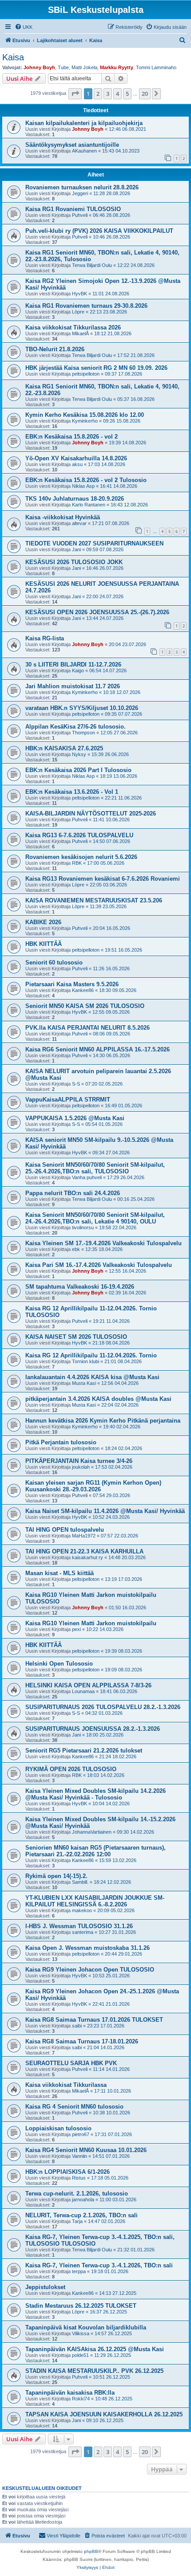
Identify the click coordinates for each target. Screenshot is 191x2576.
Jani (76, 549)
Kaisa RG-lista (45, 638)
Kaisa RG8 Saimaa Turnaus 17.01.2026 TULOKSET (94, 2020)
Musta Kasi (84, 1383)
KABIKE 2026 (43, 922)
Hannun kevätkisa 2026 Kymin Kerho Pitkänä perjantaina (103, 1421)
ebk (76, 1249)
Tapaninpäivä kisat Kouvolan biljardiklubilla (86, 2327)
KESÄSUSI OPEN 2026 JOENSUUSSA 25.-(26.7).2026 (97, 612)
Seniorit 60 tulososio (54, 963)
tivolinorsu (83, 1227)
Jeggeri (80, 193)
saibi (77, 2026)
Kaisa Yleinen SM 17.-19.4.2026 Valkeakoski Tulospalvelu (103, 1243)
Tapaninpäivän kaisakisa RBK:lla (70, 2393)
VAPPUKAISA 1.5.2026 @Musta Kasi (75, 1118)
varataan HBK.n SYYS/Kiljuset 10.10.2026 (82, 708)
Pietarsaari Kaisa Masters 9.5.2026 (72, 984)
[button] (75, 94)
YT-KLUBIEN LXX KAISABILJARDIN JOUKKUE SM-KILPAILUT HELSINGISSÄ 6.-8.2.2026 (95, 1901)
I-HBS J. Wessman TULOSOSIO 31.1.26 (79, 1926)
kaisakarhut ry (88, 1557)
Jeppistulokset (45, 2287)
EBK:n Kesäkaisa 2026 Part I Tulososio (78, 770)
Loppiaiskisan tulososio (58, 2128)
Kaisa (13, 57)
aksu (77, 464)
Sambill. (80, 1882)
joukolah (81, 1467)
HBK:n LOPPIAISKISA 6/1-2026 (68, 2172)
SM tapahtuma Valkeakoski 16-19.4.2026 (80, 1287)
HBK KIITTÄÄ (44, 944)
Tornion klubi (86, 1361)
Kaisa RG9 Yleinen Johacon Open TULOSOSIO (90, 1970)
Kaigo (78, 670)
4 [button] (117, 94)
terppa (79, 2271)
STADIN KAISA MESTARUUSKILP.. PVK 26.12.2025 (94, 2371)
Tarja (77, 2221)
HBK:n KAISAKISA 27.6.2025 (64, 748)
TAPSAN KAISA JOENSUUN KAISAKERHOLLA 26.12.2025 (104, 2414)
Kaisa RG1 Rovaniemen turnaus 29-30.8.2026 (86, 306)
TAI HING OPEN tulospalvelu (65, 1530)
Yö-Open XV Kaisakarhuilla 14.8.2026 (76, 458)
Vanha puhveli (87, 1177)
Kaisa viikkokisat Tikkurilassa (66, 2085)
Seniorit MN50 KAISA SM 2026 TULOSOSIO (85, 1006)
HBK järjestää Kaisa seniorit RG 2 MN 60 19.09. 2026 (96, 368)
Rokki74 (81, 2399)
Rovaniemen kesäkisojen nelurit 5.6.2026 (81, 857)
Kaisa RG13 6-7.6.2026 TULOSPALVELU (79, 835)
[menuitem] (24, 27)
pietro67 (81, 2134)
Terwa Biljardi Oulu (92, 265)
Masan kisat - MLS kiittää (60, 1573)
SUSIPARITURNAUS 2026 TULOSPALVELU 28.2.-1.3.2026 (103, 1707)
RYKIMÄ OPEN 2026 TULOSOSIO (71, 1769)
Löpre (78, 312)
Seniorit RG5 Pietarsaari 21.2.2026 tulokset (84, 1751)
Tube (63, 67)
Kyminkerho (85, 421)
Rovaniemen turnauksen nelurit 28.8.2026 (82, 187)
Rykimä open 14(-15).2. (56, 1876)
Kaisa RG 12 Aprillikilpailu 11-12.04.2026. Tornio (91, 1355)
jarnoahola (83, 2200)
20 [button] (145, 94)
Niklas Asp (83, 486)
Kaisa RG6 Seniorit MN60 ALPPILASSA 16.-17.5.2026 (97, 1049)
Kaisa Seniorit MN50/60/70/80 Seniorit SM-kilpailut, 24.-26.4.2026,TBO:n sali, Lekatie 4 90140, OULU (95, 1218)
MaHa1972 (84, 1536)
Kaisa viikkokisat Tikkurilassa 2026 (73, 327)
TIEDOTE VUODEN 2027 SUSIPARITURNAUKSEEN (94, 543)
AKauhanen (84, 151)
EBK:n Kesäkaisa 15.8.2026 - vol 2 (72, 437)
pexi (76, 1629)
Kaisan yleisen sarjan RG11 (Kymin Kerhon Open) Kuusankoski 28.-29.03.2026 (93, 1486)
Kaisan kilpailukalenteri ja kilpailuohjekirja (84, 123)
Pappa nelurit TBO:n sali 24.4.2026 (73, 1193)
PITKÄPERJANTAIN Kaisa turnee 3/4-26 (79, 1461)
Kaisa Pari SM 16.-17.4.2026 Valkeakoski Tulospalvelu (99, 1265)
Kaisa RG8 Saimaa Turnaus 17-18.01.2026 (82, 2041)
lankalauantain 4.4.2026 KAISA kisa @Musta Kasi (92, 1377)
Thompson (84, 733)
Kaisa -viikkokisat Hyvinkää (63, 517)
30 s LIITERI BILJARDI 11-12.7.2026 (73, 665)
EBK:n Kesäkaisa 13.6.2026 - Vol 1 (72, 792)
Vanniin (80, 2156)
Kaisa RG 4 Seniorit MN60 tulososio (74, 2107)
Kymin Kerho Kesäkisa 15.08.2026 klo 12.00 (85, 415)
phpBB (91, 2551)
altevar (79, 523)
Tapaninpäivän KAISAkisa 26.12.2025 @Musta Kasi (95, 2349)
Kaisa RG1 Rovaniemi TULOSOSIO (73, 209)
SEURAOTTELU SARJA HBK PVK (71, 2063)
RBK (77, 863)
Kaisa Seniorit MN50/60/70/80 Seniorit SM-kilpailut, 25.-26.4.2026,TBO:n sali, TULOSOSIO (95, 1168)
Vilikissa (81, 2333)
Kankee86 (83, 990)
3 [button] (108, 94)
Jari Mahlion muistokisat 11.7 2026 (73, 686)
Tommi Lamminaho (156, 67)
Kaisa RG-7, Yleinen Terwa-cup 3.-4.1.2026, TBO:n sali (99, 2265)
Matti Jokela (84, 67)
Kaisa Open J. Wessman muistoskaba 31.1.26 (88, 1948)
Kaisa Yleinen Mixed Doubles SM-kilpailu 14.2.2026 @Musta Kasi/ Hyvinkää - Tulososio (95, 1794)
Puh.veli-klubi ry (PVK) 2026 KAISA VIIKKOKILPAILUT (99, 231)
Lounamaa (83, 1691)
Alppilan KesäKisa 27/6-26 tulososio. (76, 727)
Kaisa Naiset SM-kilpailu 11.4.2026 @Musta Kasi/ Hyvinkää (105, 1511)
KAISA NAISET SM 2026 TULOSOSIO (76, 1337)
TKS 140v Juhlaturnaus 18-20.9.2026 (75, 499)
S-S (76, 1084)
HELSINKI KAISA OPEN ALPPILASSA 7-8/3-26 (88, 1685)
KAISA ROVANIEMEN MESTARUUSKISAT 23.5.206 (94, 900)
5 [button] (127, 94)
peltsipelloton (86, 374)
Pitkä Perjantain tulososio (61, 1442)
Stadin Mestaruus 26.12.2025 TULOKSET (81, 2306)
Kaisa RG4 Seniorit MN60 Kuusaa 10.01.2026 (86, 2150)
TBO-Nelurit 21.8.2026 (55, 349)
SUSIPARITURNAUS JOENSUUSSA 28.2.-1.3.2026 (93, 1729)
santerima (83, 1932)
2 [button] (98, 94)
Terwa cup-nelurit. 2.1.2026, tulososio (77, 2194)
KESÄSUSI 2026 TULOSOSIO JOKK (74, 562)
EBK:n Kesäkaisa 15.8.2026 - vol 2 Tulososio (86, 480)
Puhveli (80, 215)
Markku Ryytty (117, 67)
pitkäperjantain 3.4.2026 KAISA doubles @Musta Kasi (98, 1399)
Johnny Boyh (39, 67)
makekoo (82, 1910)
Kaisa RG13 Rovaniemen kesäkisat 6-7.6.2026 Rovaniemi (103, 879)
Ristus (79, 2178)
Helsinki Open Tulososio (59, 1664)
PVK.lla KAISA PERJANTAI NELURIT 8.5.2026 (88, 1028)
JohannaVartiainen (92, 1832)
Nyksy (79, 754)
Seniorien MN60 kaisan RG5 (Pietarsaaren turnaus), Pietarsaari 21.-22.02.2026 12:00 (95, 1851)
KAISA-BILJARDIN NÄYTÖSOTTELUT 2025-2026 (91, 814)
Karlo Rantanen (89, 505)
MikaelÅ (80, 333)
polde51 (80, 2355)
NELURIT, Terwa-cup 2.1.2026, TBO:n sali (82, 2215)
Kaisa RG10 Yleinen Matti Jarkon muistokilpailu (91, 1623)
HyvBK (80, 294)
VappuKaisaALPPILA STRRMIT (68, 1100)
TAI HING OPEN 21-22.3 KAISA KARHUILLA (84, 1551)
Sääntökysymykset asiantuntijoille (72, 145)
